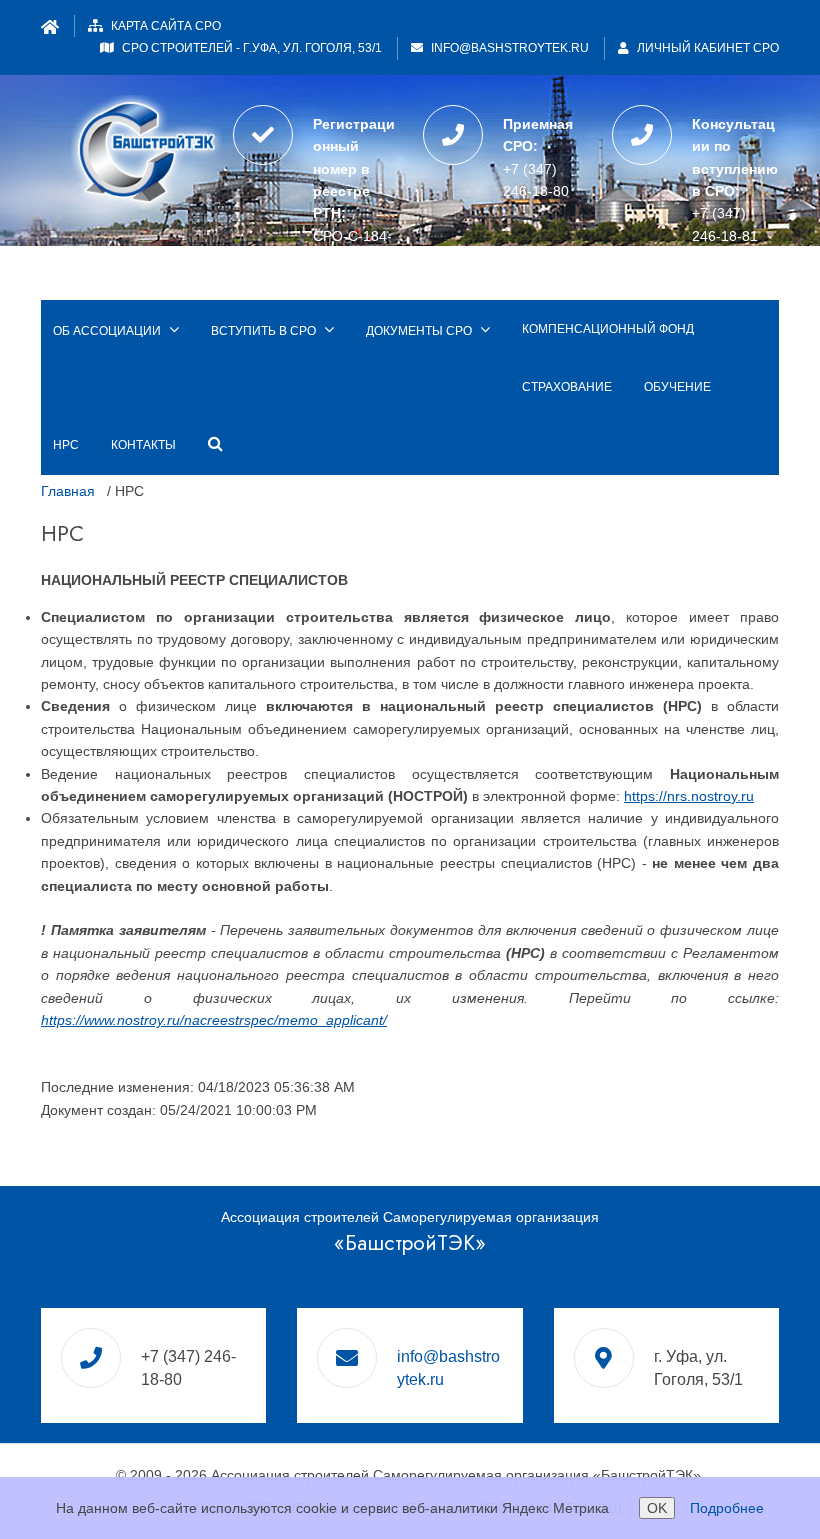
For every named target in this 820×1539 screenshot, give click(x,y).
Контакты (143, 445)
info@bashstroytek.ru (510, 48)
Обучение (677, 387)
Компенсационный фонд (608, 329)
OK (657, 1508)
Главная (68, 491)
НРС (66, 445)
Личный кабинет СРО (706, 48)
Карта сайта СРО (166, 26)
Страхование (567, 387)
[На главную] (141, 149)
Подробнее (727, 1508)
